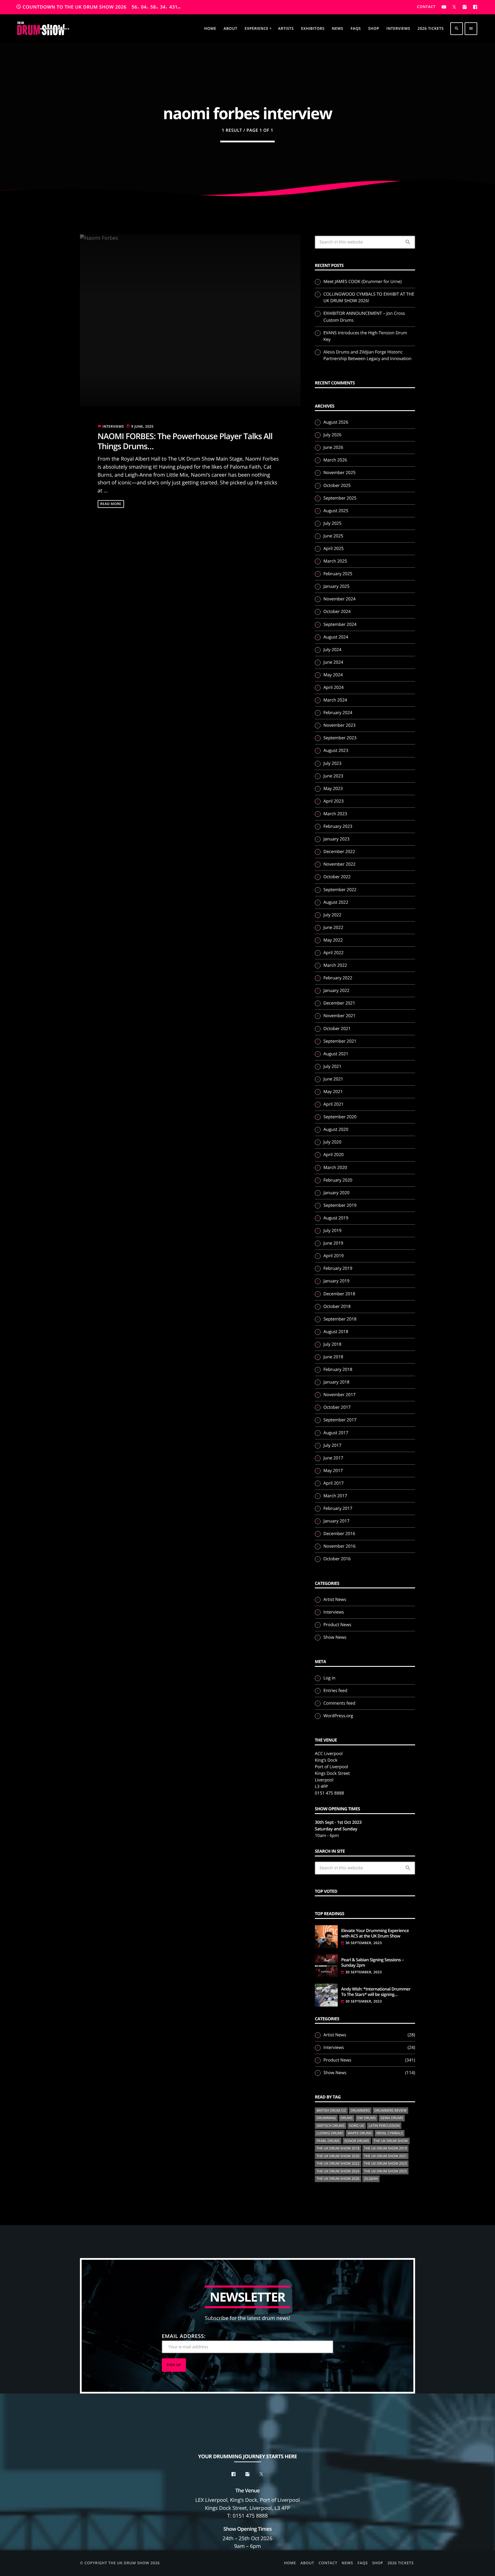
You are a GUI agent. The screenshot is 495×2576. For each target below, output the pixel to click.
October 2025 (337, 486)
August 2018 (336, 1332)
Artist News (335, 1600)
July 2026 (332, 435)
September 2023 (340, 738)
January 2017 (336, 1521)
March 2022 (335, 965)
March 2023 (335, 814)
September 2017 (340, 1420)
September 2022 (340, 890)
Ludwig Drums (330, 2133)
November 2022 (339, 864)
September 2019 (340, 1205)
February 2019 (338, 1268)
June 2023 (333, 776)
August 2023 (336, 750)
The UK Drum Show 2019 (386, 2148)
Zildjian (371, 2179)
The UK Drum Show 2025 (386, 2171)
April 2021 (334, 1104)
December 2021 (339, 1003)
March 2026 (335, 460)
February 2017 (338, 1508)
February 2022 (338, 978)
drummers (360, 2110)
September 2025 (340, 498)
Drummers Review (391, 2110)
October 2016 (337, 1559)
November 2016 (339, 1546)
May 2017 (333, 1471)
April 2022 (334, 953)
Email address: (184, 2336)
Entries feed (335, 1691)
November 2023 (339, 725)
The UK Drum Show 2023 (386, 2163)
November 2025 (339, 473)
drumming (326, 2118)
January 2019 (336, 1281)
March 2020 (335, 1168)
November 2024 (339, 599)
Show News (335, 1637)
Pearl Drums (328, 2141)
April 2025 (334, 549)
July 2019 (332, 1231)
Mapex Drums (360, 2133)
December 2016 (339, 1534)
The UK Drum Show (391, 2141)
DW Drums (367, 2118)
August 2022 (336, 902)
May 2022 (333, 940)
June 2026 (333, 447)
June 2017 (333, 1458)
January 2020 (336, 1193)
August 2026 (336, 422)
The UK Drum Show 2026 (338, 2179)
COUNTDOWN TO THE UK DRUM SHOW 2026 (98, 7)
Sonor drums (357, 2141)
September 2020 (340, 1117)
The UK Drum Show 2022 (338, 2163)
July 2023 (332, 763)
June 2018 (333, 1357)
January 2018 (336, 1382)
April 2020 (334, 1155)
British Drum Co (331, 2110)
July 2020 (332, 1142)
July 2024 (332, 650)
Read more (111, 504)
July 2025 (332, 523)
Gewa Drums (392, 2118)
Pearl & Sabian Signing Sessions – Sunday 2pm (372, 1963)
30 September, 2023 (364, 1943)
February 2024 (338, 713)
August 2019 (336, 1218)
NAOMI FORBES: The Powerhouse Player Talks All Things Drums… (185, 441)
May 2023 (333, 789)
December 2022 (339, 852)
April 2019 (334, 1256)
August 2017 (336, 1433)
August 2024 (336, 637)
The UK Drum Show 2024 (338, 2171)
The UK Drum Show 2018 (338, 2148)
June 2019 (333, 1243)
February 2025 (338, 574)
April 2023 (334, 801)
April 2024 (334, 687)
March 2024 (335, 700)
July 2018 (332, 1344)
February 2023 (338, 826)
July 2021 (332, 1066)
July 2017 (332, 1445)
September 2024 (340, 624)
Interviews (113, 426)
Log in (329, 1678)
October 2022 (337, 877)
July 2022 (332, 915)
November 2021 (339, 1016)
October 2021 (337, 1029)
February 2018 (338, 1369)
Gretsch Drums (331, 2126)
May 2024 (333, 675)
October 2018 (337, 1306)
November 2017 (339, 1395)
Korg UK (357, 2126)
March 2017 (335, 1496)
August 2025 (336, 511)
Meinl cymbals (390, 2133)
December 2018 (339, 1294)
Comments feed (339, 1703)
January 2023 (336, 839)
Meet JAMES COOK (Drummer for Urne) (363, 282)
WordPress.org (338, 1716)
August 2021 (336, 1054)
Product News (337, 1625)
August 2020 (336, 1129)
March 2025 (335, 561)
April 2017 (334, 1483)
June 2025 (333, 536)
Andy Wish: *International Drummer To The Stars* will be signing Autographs (376, 1992)
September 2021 (340, 1041)
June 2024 (333, 662)
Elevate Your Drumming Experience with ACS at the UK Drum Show (375, 1934)
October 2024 (337, 612)
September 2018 (340, 1319)
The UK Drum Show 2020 (338, 2156)
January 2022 (336, 991)
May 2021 (333, 1092)
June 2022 (333, 928)
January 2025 (336, 586)
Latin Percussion (384, 2126)
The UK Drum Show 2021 (386, 2156)
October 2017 (337, 1407)
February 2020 (338, 1180)
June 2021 (333, 1079)
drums (347, 2118)
